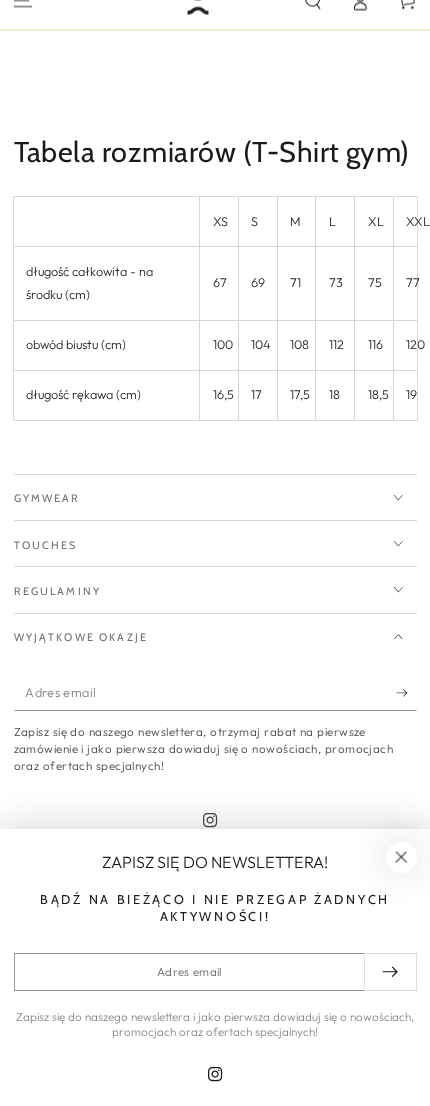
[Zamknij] (401, 858)
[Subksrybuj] (406, 693)
